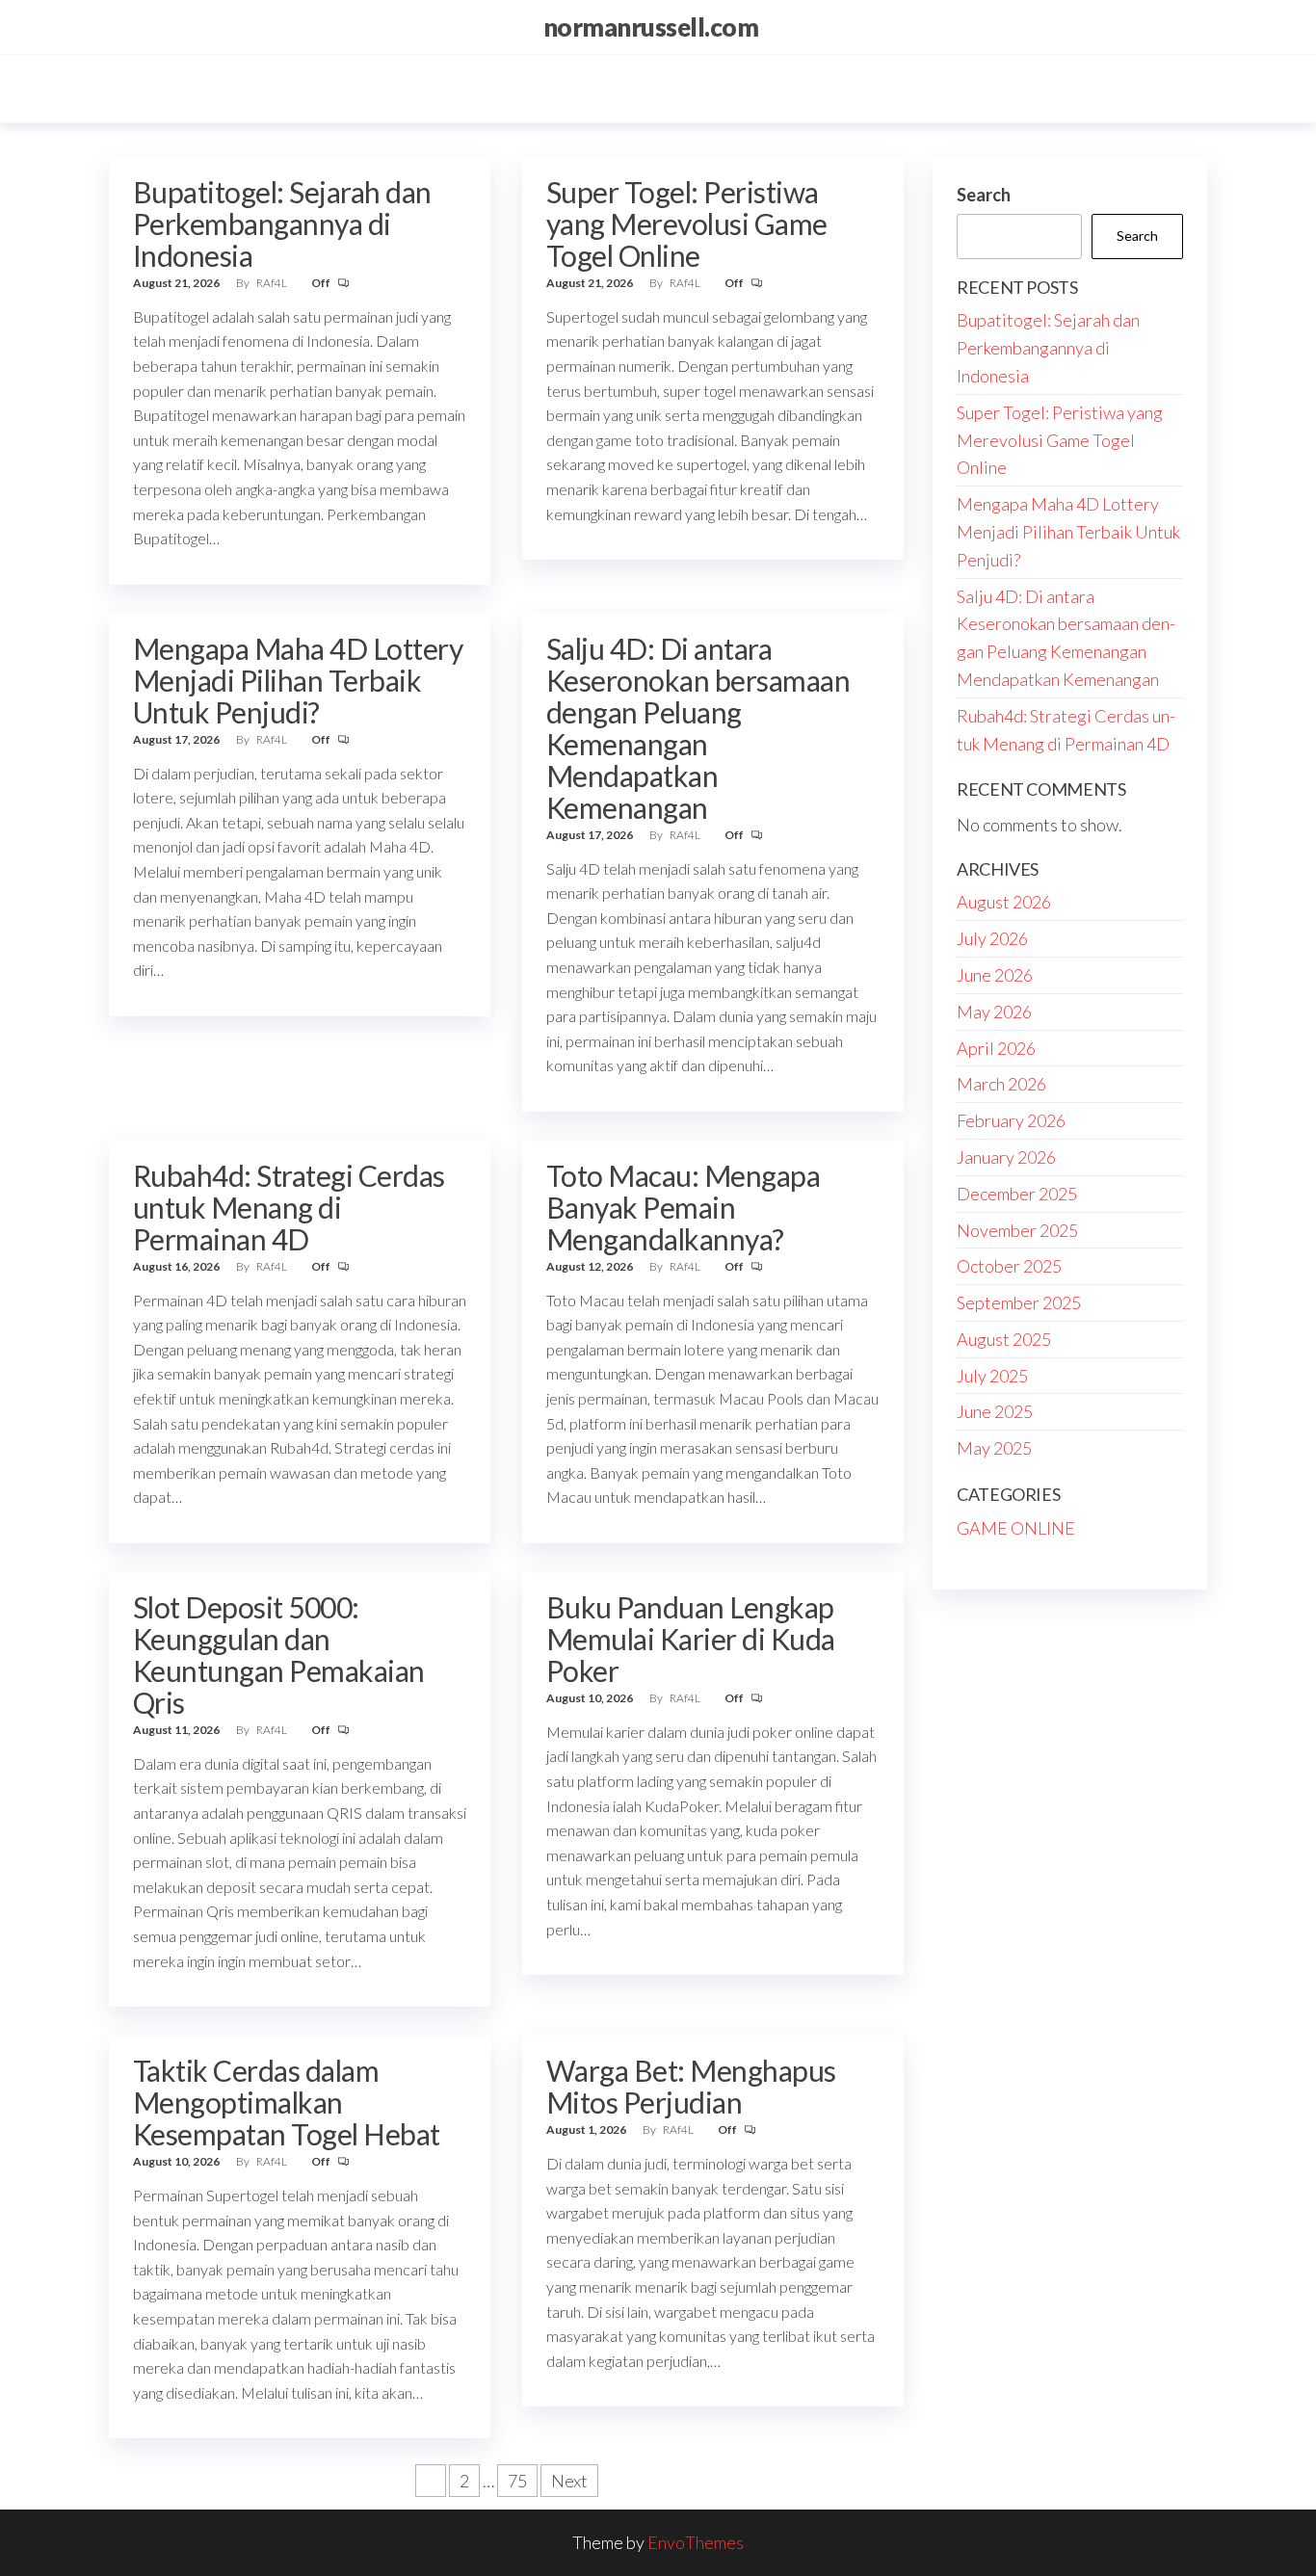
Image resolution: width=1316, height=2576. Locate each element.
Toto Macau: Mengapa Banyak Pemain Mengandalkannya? (683, 1207)
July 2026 (992, 938)
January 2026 (1006, 1157)
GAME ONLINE (1016, 1528)
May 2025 (994, 1448)
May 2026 (994, 1012)
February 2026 (1011, 1120)
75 (517, 2481)
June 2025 (995, 1411)
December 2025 (1017, 1194)
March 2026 (1001, 1084)
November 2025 (1017, 1230)
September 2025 (1019, 1302)
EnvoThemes (696, 2542)
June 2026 (995, 975)
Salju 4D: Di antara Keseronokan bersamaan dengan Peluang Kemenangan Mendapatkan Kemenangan (698, 728)
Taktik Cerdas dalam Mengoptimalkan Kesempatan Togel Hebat (287, 2102)
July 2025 (992, 1376)
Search (984, 195)
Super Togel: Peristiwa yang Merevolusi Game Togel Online (687, 223)
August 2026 (1004, 902)
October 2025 (1009, 1266)
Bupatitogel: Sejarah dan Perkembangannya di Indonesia (282, 223)
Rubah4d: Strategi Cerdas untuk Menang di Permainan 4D (289, 1207)
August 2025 (1004, 1339)
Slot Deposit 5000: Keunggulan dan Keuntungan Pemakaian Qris (279, 1655)
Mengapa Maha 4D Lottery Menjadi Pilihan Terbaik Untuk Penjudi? (298, 680)
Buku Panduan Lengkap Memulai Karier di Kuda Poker (691, 1639)
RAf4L (273, 283)
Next (569, 2481)
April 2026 (996, 1048)
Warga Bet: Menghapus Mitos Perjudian (691, 2086)
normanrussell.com (651, 27)
